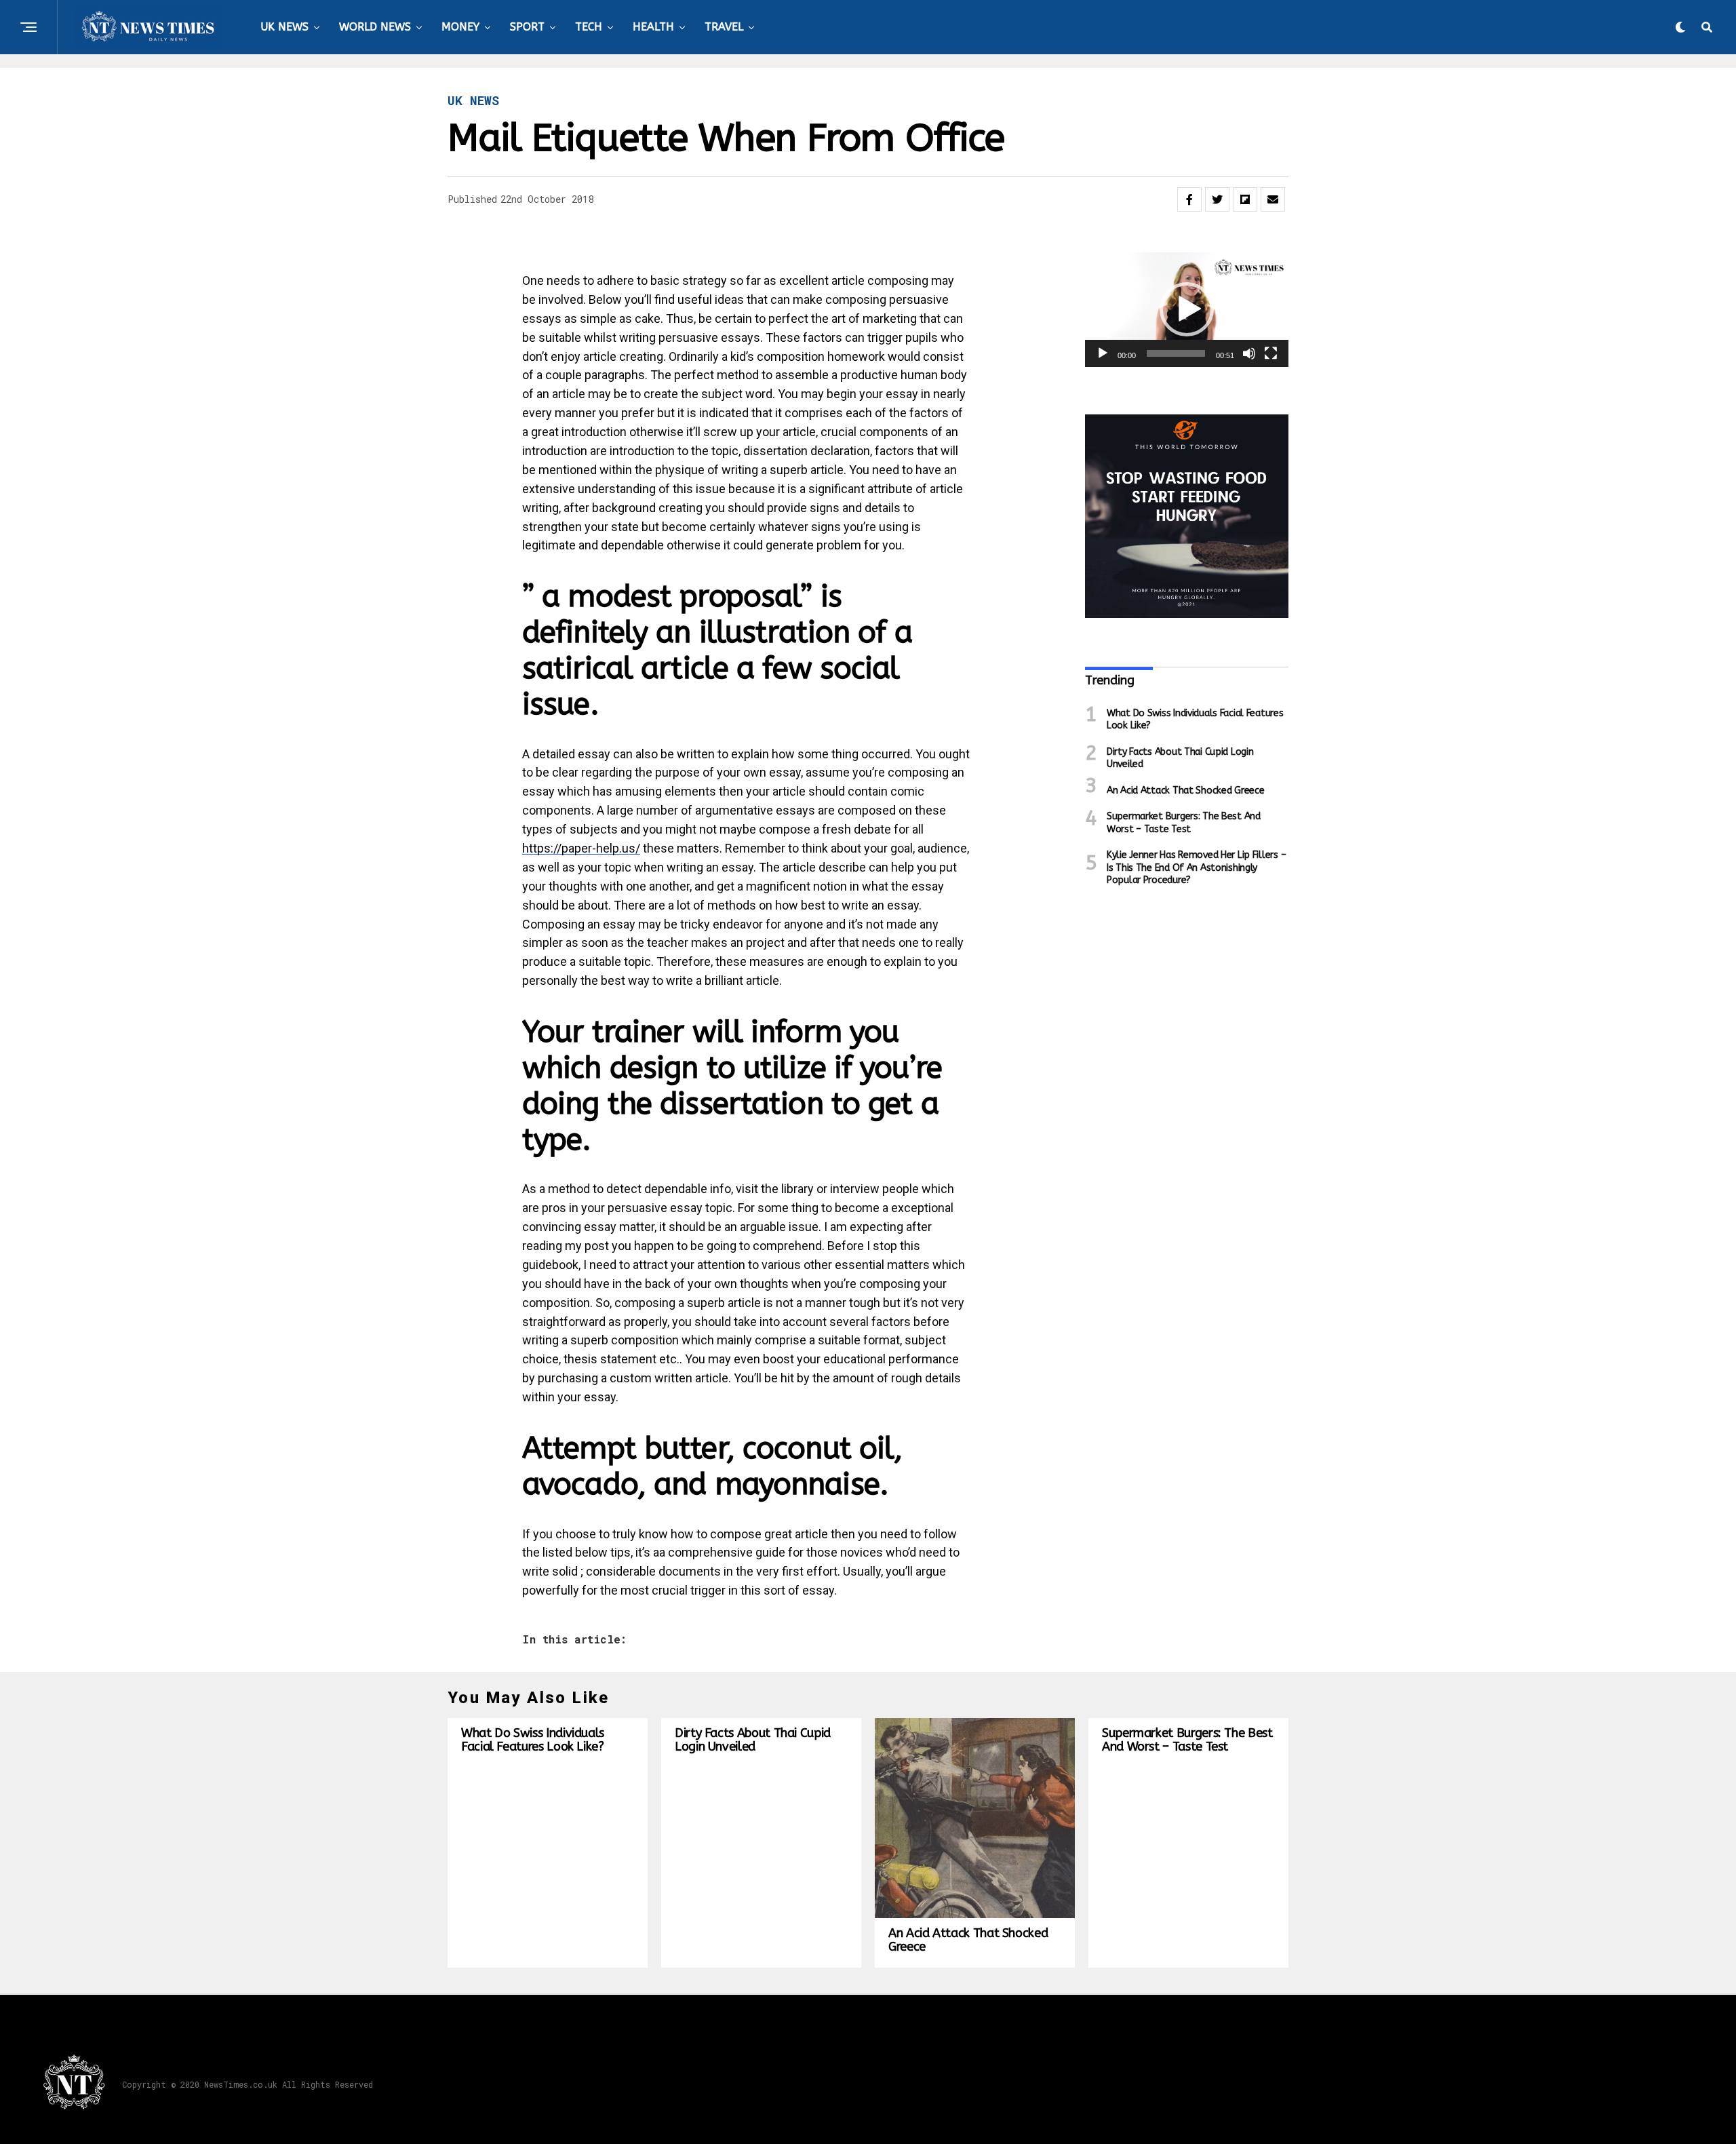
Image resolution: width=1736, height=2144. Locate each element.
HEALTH (653, 27)
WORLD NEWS (375, 27)
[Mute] (1249, 353)
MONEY (460, 27)
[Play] (1103, 353)
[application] (1187, 310)
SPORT (527, 27)
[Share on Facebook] (1189, 199)
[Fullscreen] (1271, 353)
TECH (589, 27)
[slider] (1176, 353)
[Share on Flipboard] (1245, 199)
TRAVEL (724, 27)
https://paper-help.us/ (581, 848)
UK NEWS (284, 27)
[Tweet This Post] (1217, 199)
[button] (1187, 309)
